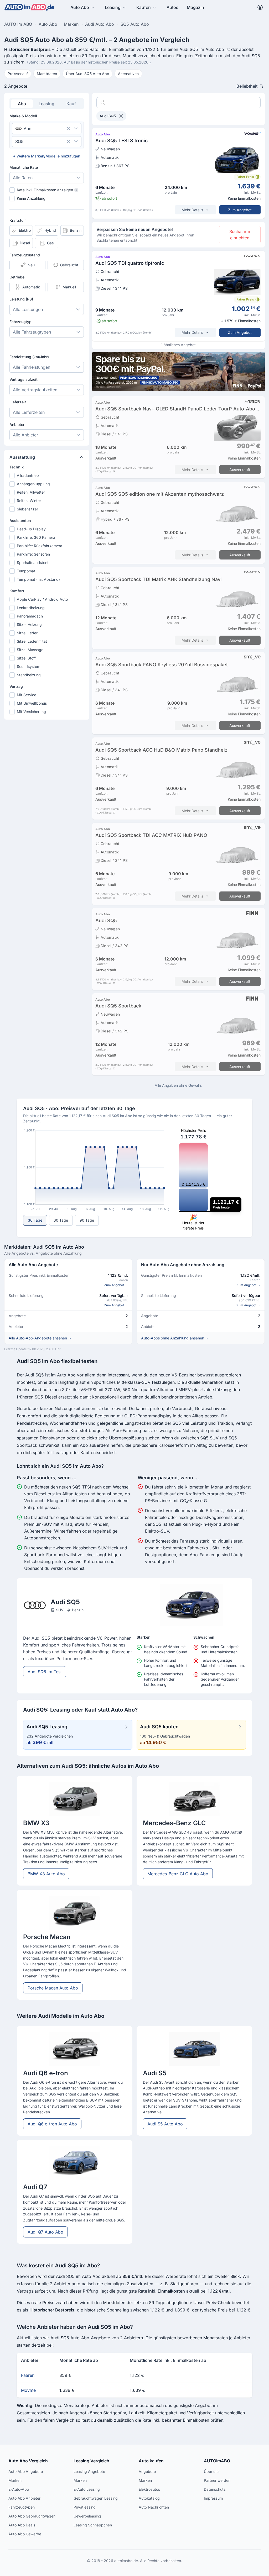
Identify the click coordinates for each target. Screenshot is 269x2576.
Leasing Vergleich (91, 2461)
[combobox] (39, 129)
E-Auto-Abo (19, 2489)
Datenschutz (215, 2489)
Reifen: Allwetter (31, 492)
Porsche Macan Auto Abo (53, 1988)
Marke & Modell (23, 116)
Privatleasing (85, 2507)
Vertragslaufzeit (24, 379)
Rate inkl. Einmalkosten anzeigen (47, 190)
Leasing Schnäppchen (93, 2525)
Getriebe (17, 277)
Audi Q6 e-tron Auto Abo (52, 2124)
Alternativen (128, 74)
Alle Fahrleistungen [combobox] (32, 367)
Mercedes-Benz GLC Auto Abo (178, 1874)
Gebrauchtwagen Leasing (96, 2498)
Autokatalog (149, 2498)
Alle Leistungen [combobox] (28, 309)
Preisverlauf (18, 74)
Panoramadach (30, 616)
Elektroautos (149, 2489)
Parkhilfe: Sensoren (33, 554)
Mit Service (27, 695)
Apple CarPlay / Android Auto (42, 599)
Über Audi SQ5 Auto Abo (87, 74)
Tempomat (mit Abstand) (38, 579)
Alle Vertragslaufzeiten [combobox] (35, 390)
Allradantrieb (28, 475)
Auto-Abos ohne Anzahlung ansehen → (175, 1338)
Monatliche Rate (24, 167)
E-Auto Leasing (87, 2489)
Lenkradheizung (31, 608)
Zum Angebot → (116, 1285)
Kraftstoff (18, 220)
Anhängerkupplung (33, 484)
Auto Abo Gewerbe (25, 2534)
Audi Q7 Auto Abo (45, 2232)
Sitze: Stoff (26, 658)
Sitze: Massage (30, 650)
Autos (172, 7)
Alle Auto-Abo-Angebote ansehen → (40, 1338)
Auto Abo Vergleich (28, 2461)
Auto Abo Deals (22, 2525)
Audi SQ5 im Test (45, 1672)
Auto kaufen (151, 2461)
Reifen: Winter (29, 501)
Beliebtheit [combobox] (247, 86)
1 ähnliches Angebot (178, 345)
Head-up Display (31, 529)
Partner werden (217, 2480)
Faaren (28, 2375)
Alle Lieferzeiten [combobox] (29, 412)
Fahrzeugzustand (25, 255)
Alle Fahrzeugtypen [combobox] (32, 332)
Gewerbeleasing (87, 2516)
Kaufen (144, 7)
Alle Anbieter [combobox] (25, 435)
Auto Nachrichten (154, 2507)
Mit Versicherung (31, 712)
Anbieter (17, 424)
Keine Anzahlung (31, 198)
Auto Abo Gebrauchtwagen (32, 2516)
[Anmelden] (260, 7)
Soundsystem (29, 666)
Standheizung (29, 675)
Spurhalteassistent (33, 563)
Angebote (147, 2471)
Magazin (195, 7)
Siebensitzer (27, 509)
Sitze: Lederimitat (32, 641)
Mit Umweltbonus (32, 703)
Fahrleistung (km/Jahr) (29, 357)
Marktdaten (47, 74)
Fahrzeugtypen (22, 2507)
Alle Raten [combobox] (23, 178)
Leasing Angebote (89, 2471)
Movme (28, 2390)
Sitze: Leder (27, 633)
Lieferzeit (18, 402)
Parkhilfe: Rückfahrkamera (40, 546)
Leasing (113, 7)
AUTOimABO (217, 2461)
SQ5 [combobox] (19, 141)
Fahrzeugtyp (20, 322)
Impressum (213, 2498)
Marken (15, 2480)
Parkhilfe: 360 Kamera (36, 537)
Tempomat (26, 571)
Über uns (212, 2471)
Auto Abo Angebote (26, 2471)
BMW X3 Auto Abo (46, 1874)
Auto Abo (80, 7)
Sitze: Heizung (29, 624)
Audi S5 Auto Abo (165, 2124)
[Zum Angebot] (179, 173)
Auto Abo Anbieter (24, 2498)
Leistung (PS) (21, 299)
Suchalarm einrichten (240, 235)
